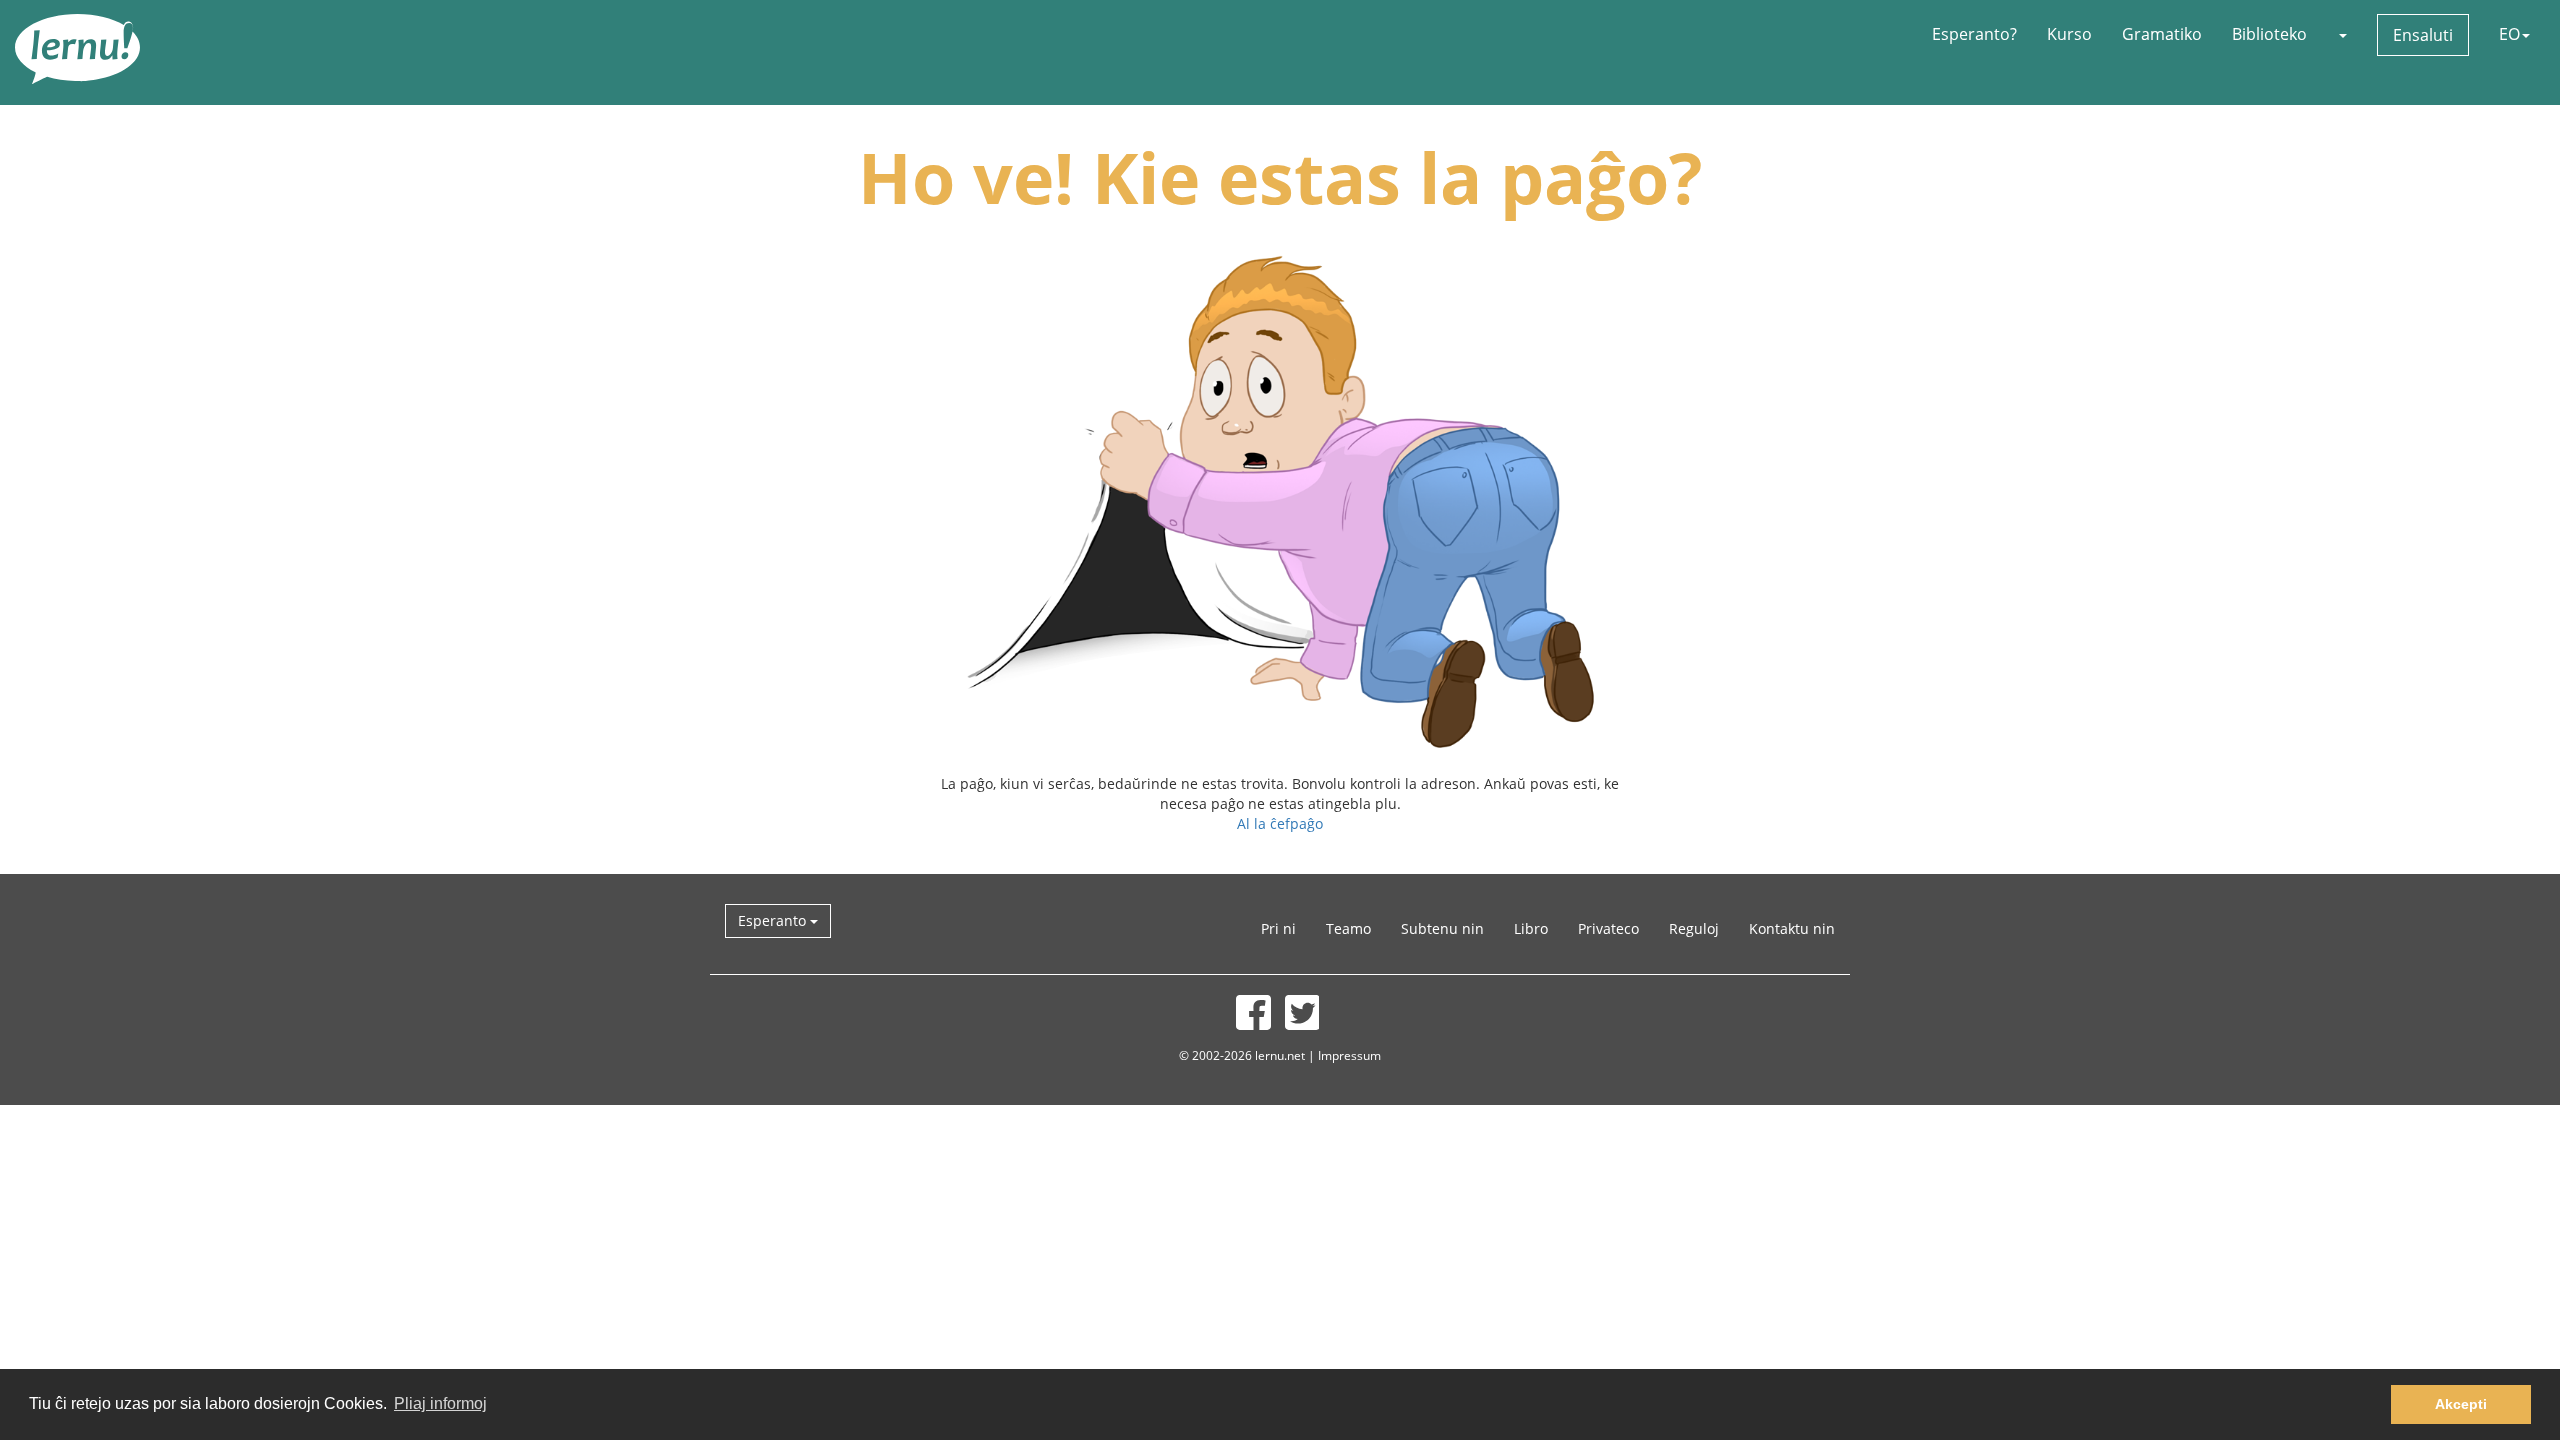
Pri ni (1278, 928)
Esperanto (774, 920)
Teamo (1348, 928)
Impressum (1349, 1055)
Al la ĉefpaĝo (1280, 823)
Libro (1531, 928)
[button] (2342, 34)
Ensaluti (2423, 35)
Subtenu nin (1442, 928)
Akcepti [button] (2461, 1404)
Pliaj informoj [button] (440, 1403)
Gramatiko (2162, 34)
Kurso (2069, 34)
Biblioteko (2269, 34)
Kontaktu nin (1792, 928)
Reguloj (1694, 928)
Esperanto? (1974, 34)
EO (2509, 34)
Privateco (1608, 928)
